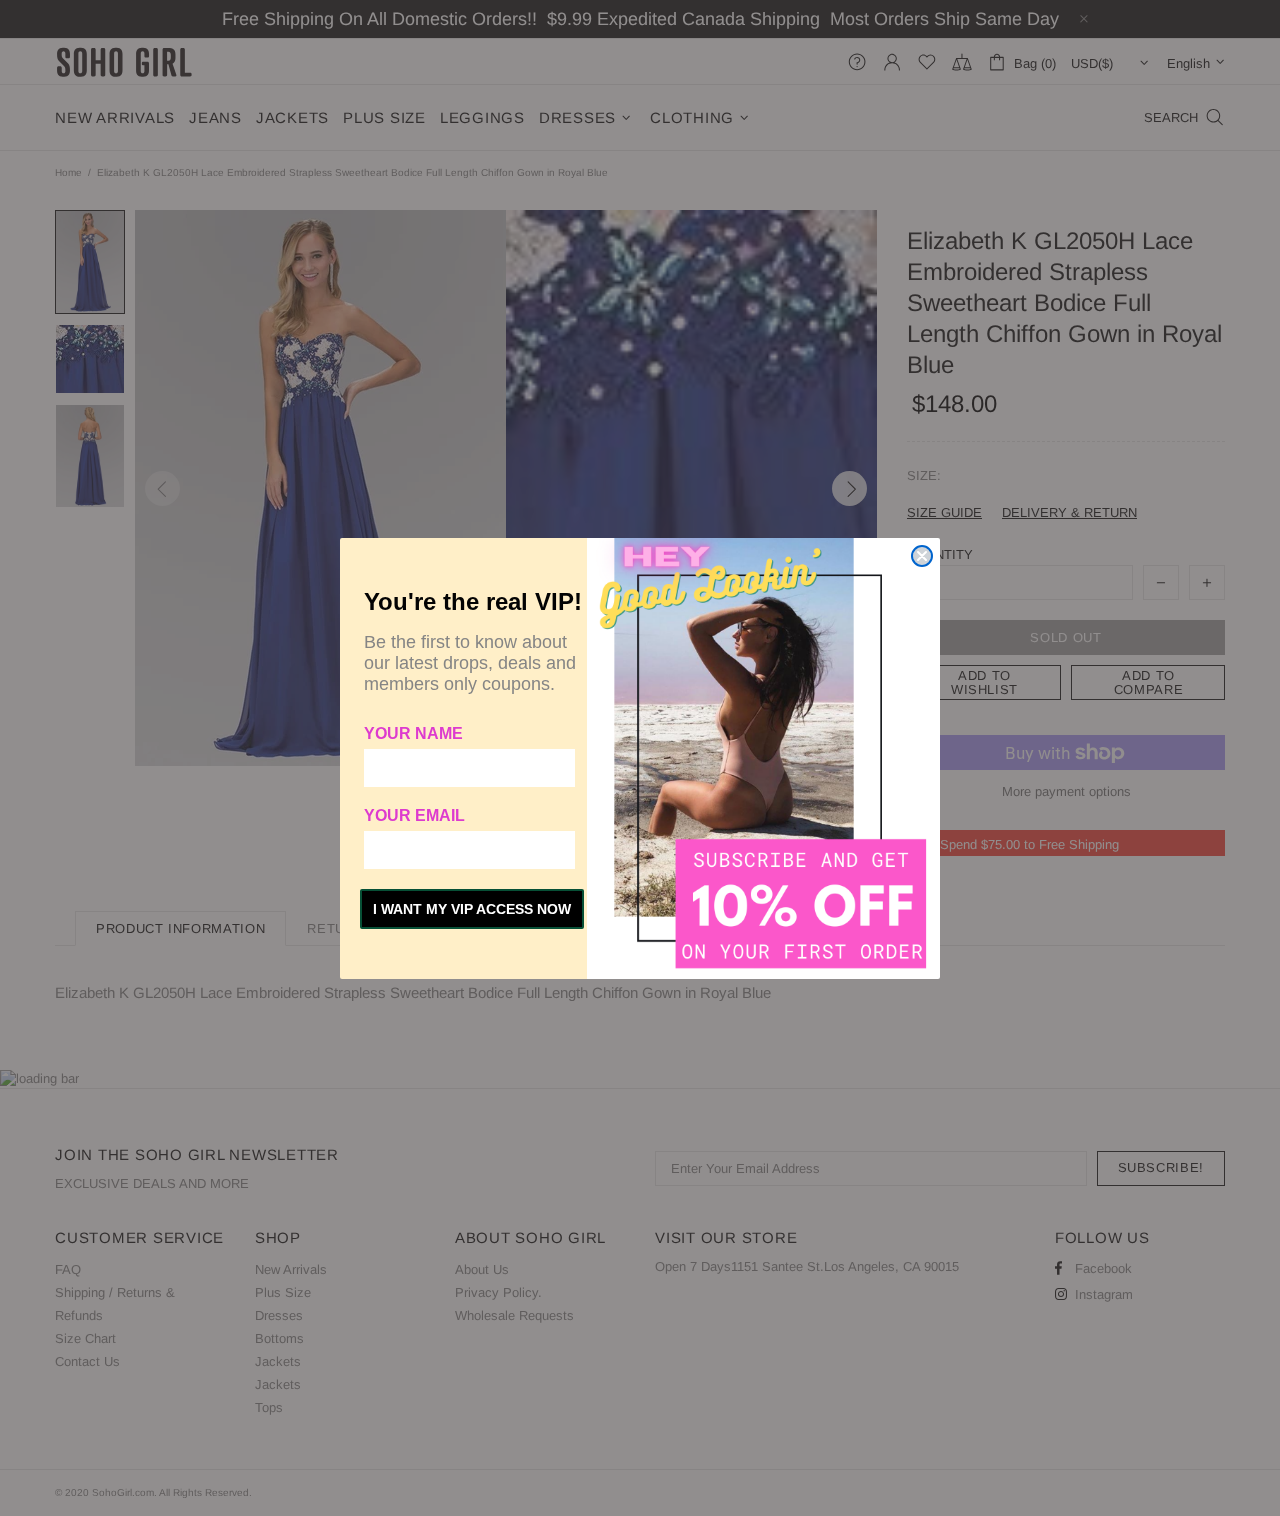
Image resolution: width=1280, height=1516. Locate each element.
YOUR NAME (413, 733)
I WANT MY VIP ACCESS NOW (472, 909)
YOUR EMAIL (414, 815)
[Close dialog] (922, 556)
